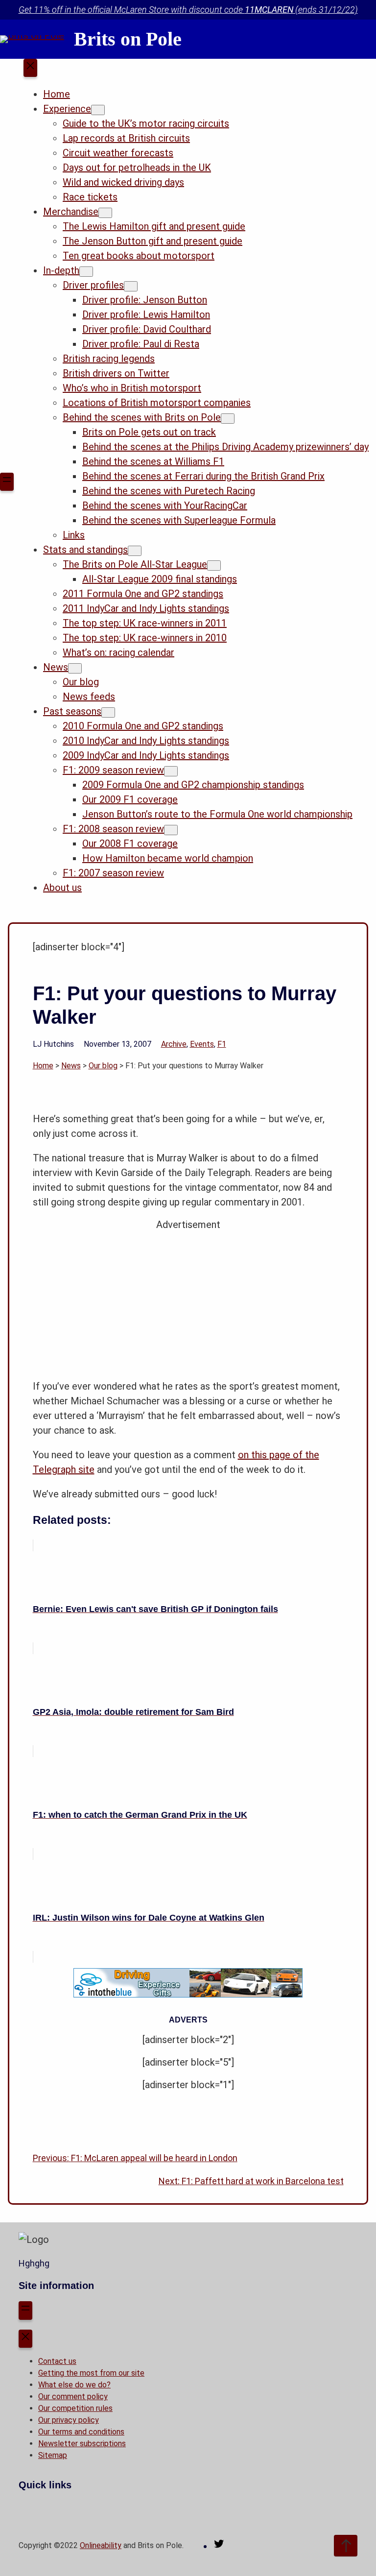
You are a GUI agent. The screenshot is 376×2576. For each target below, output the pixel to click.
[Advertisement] (188, 1300)
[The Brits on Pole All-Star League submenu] (214, 566)
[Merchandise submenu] (105, 213)
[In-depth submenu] (86, 272)
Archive (174, 1044)
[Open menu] (7, 482)
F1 (222, 1044)
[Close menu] (30, 68)
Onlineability (101, 2545)
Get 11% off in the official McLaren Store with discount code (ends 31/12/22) (188, 10)
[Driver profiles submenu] (131, 286)
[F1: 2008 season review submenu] (171, 830)
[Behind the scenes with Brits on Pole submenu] (228, 419)
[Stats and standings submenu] (135, 551)
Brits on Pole (128, 39)
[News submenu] (75, 668)
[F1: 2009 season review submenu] (171, 771)
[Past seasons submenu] (108, 712)
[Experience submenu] (98, 110)
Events (202, 1044)
